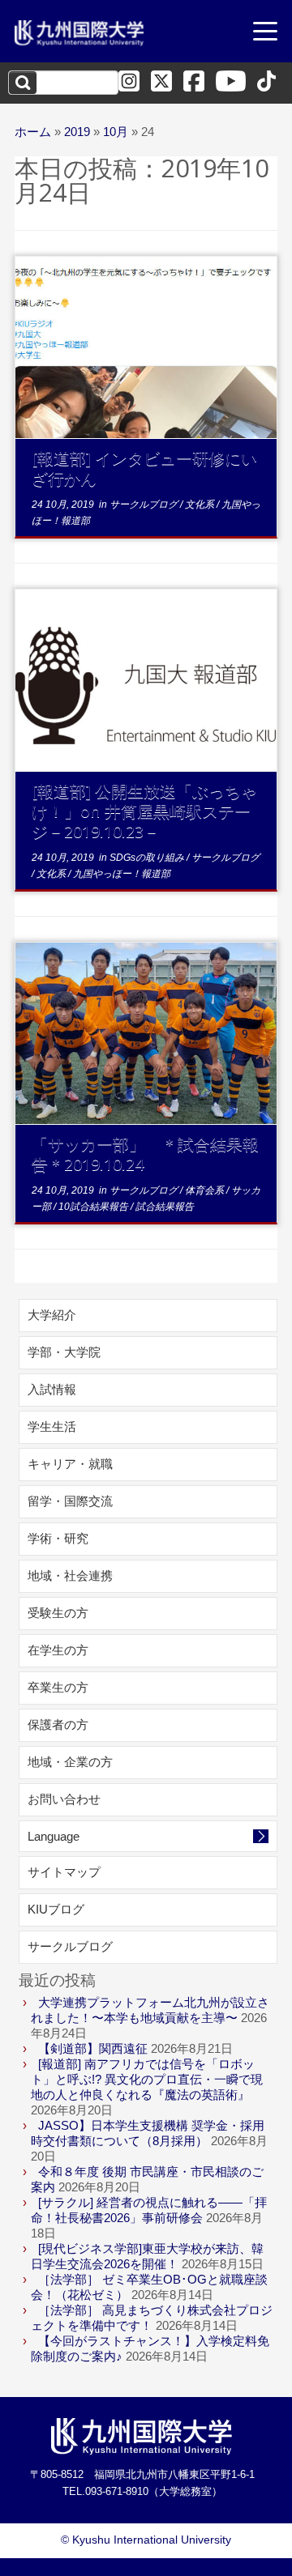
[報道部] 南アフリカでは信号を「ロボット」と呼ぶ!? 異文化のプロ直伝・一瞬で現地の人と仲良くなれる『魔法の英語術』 (147, 2079)
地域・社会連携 (70, 1575)
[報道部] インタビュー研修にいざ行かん (144, 468)
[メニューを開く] (265, 33)
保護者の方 (58, 1724)
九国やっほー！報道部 (122, 874)
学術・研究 (58, 1538)
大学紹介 (52, 1315)
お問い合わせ (64, 1799)
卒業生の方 (58, 1687)
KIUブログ (56, 1909)
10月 (116, 132)
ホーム (33, 132)
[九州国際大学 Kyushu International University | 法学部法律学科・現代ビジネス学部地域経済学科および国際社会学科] (79, 33)
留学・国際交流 (70, 1501)
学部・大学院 (64, 1352)
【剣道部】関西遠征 (93, 2048)
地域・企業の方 (70, 1762)
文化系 (201, 505)
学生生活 (52, 1426)
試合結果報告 (165, 1207)
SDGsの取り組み (148, 858)
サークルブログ (145, 505)
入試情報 (52, 1389)
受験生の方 (58, 1613)
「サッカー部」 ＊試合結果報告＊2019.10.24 (145, 1154)
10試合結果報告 (94, 1207)
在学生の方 (58, 1650)
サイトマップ (64, 1872)
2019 (77, 132)
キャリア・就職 (70, 1464)
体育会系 (206, 1190)
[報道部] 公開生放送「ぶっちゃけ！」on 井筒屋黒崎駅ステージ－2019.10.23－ (144, 811)
